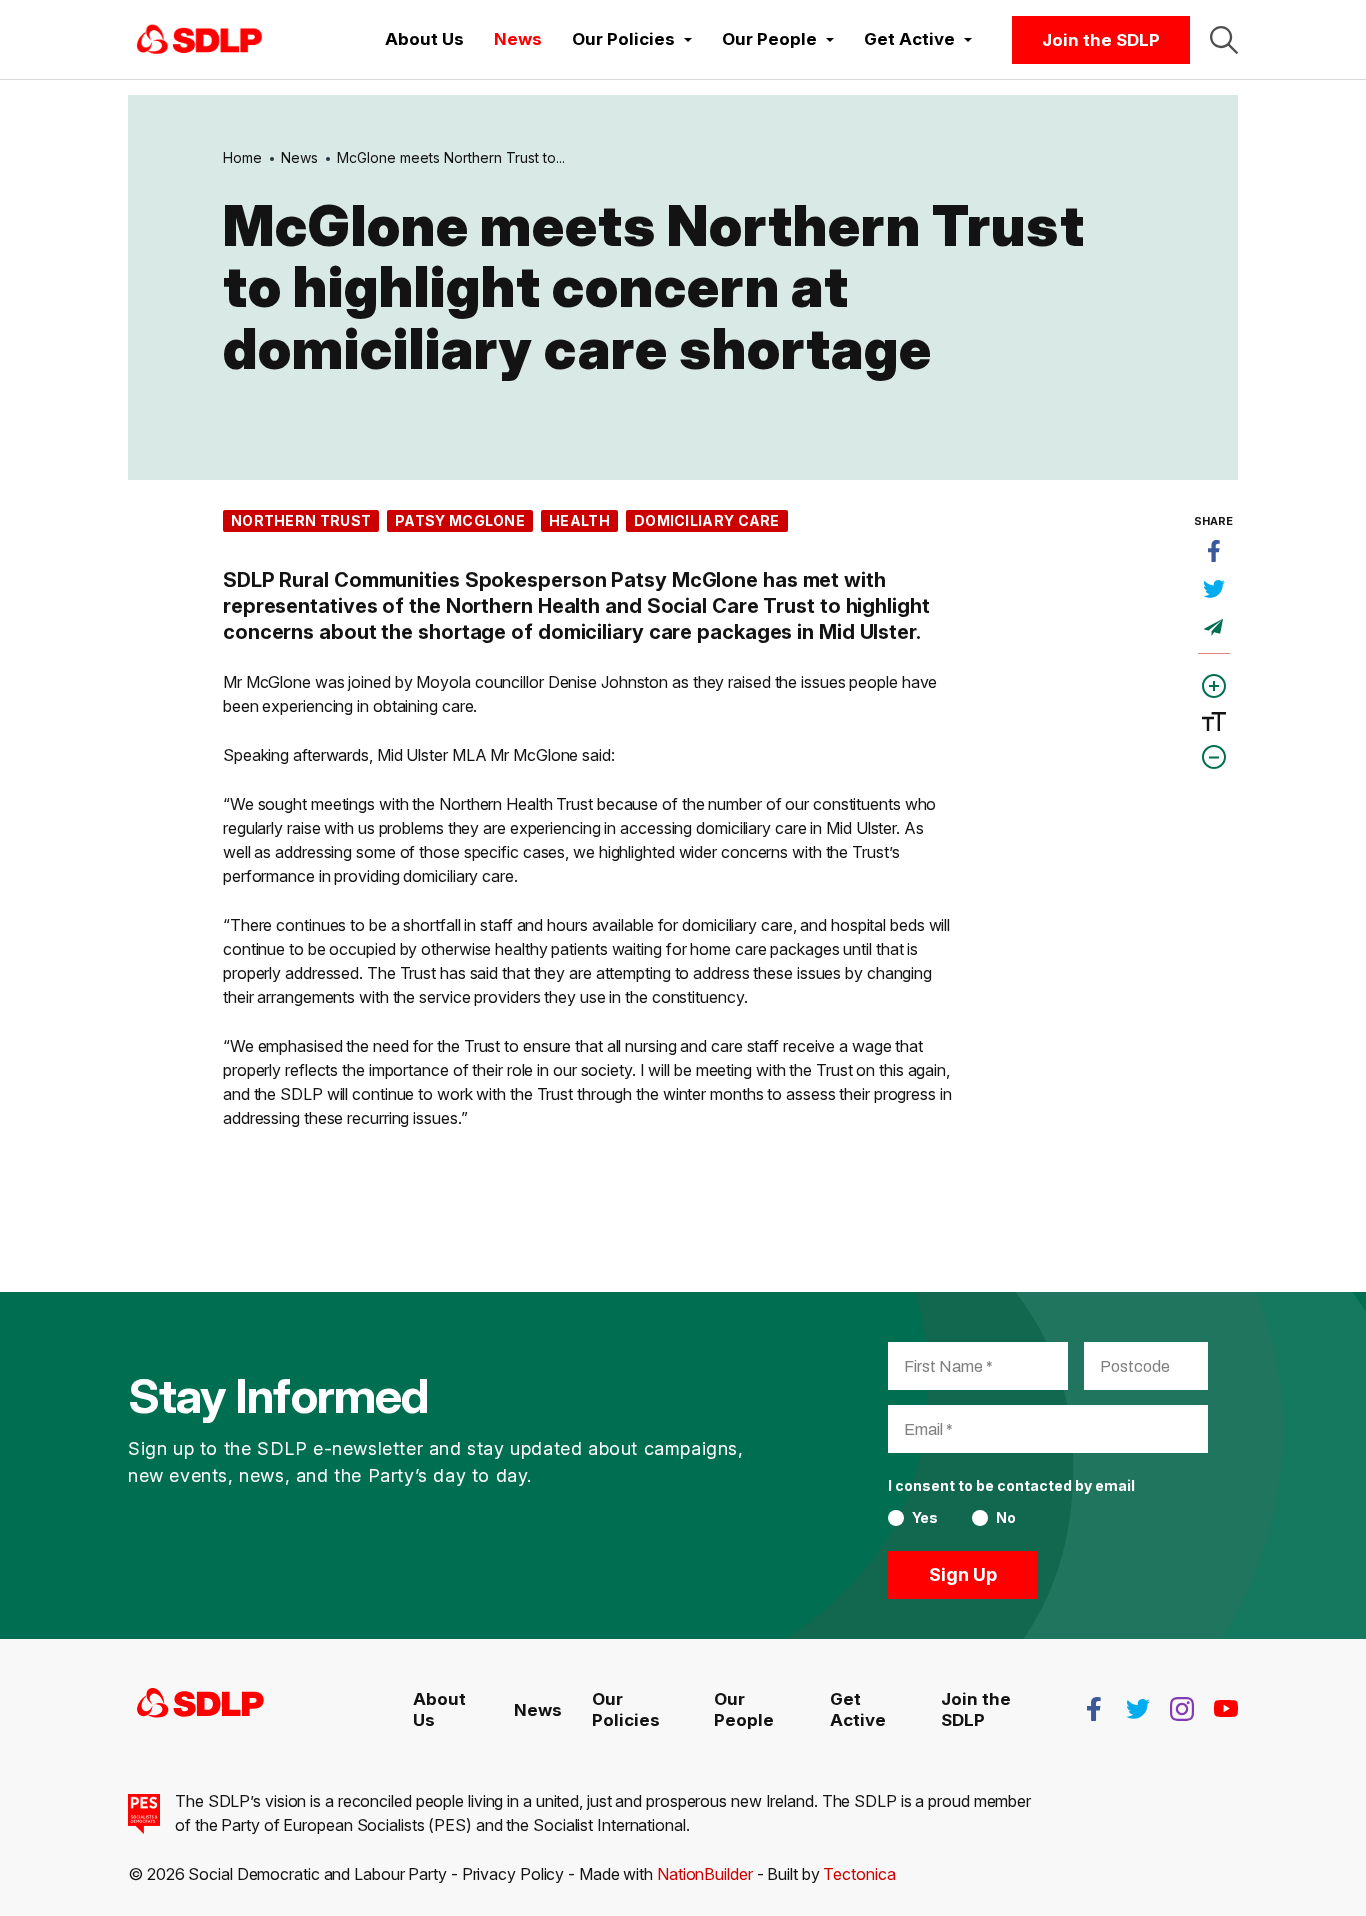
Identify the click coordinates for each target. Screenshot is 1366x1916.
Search (1224, 40)
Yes (925, 1518)
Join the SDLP (1101, 40)
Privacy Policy (513, 1874)
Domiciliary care (707, 520)
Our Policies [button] (625, 39)
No (1006, 1518)
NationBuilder (705, 1874)
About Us (424, 39)
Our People (744, 1709)
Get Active (858, 1709)
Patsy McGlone (460, 520)
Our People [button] (771, 39)
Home (242, 157)
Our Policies (626, 1709)
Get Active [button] (911, 39)
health (579, 520)
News (518, 39)
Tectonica (859, 1874)
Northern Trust (301, 520)
